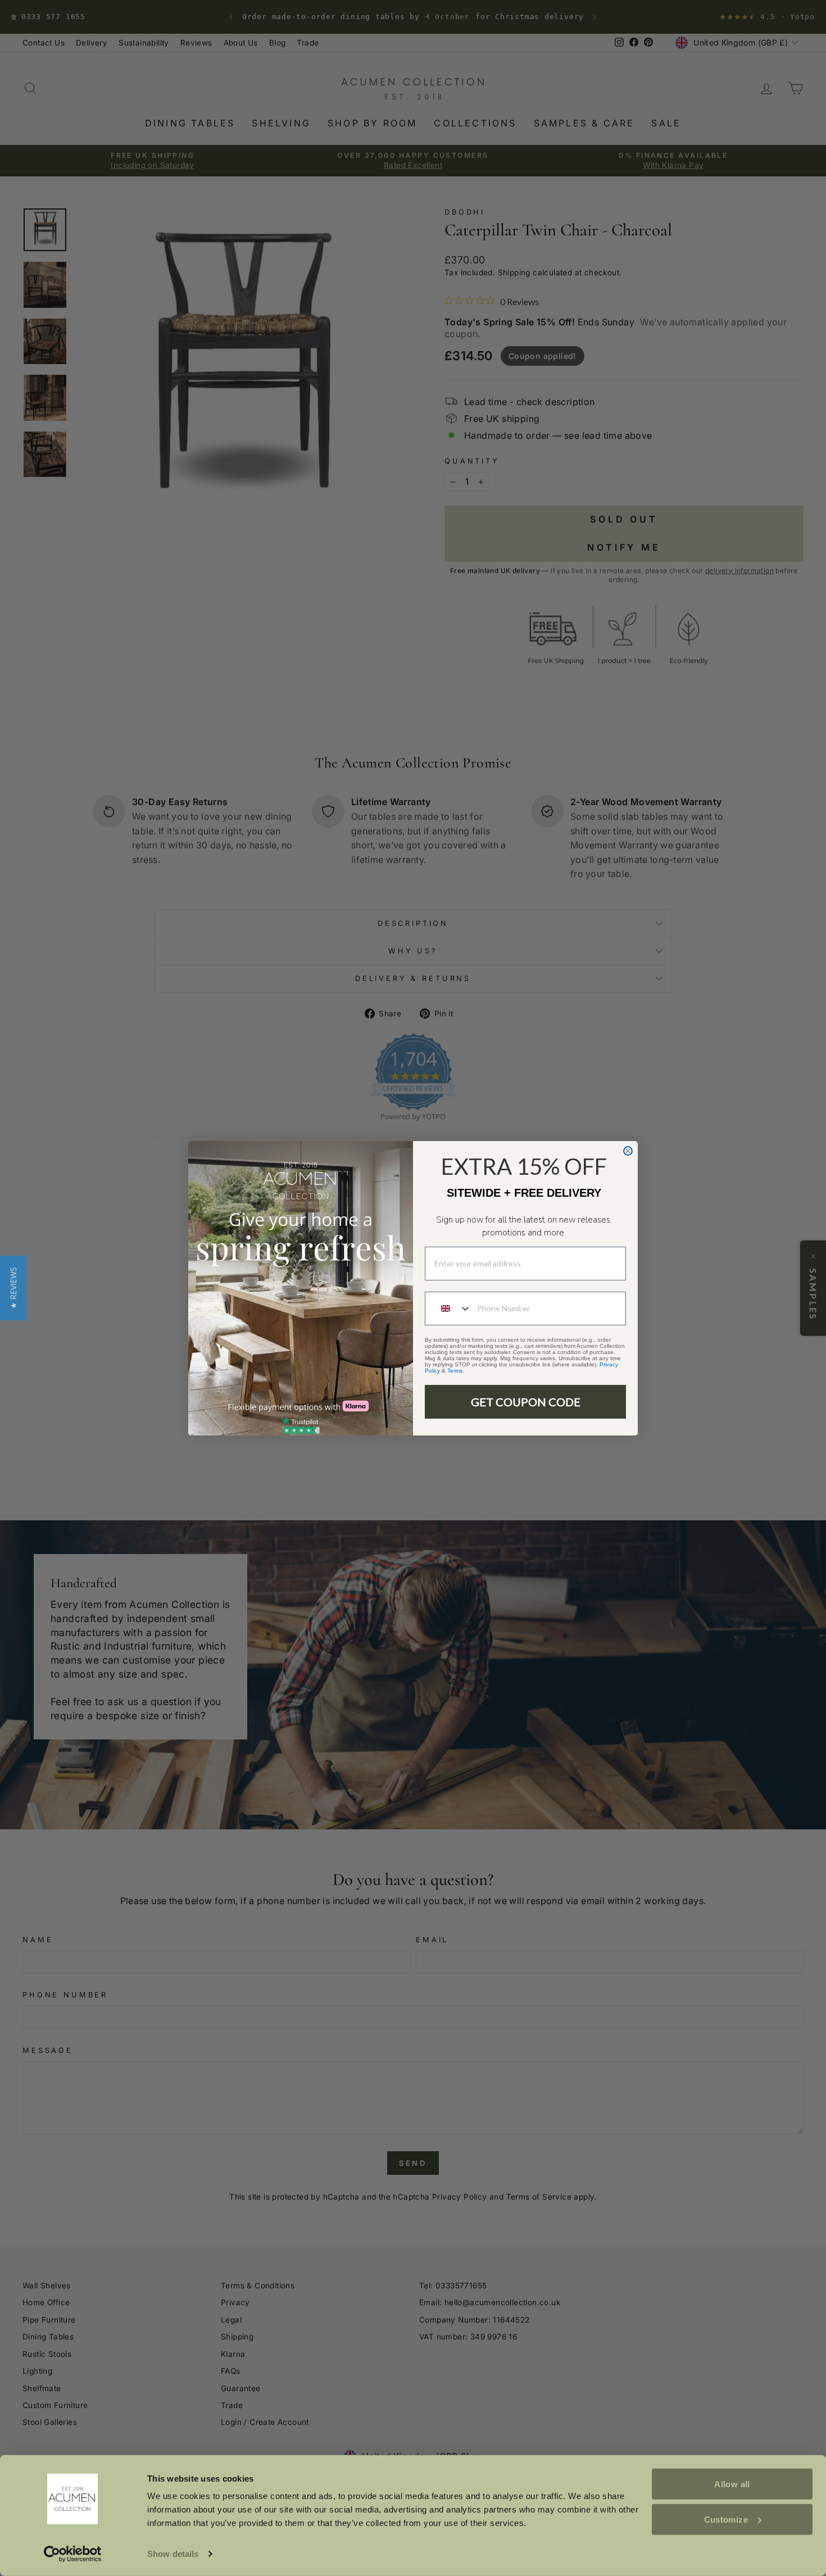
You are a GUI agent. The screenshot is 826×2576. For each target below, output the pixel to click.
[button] (13, 1288)
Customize (726, 2519)
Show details (173, 2554)
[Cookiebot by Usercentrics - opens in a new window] (73, 2554)
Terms (455, 1371)
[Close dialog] (628, 1151)
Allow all (732, 2484)
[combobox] (448, 1309)
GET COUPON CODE (526, 1402)
